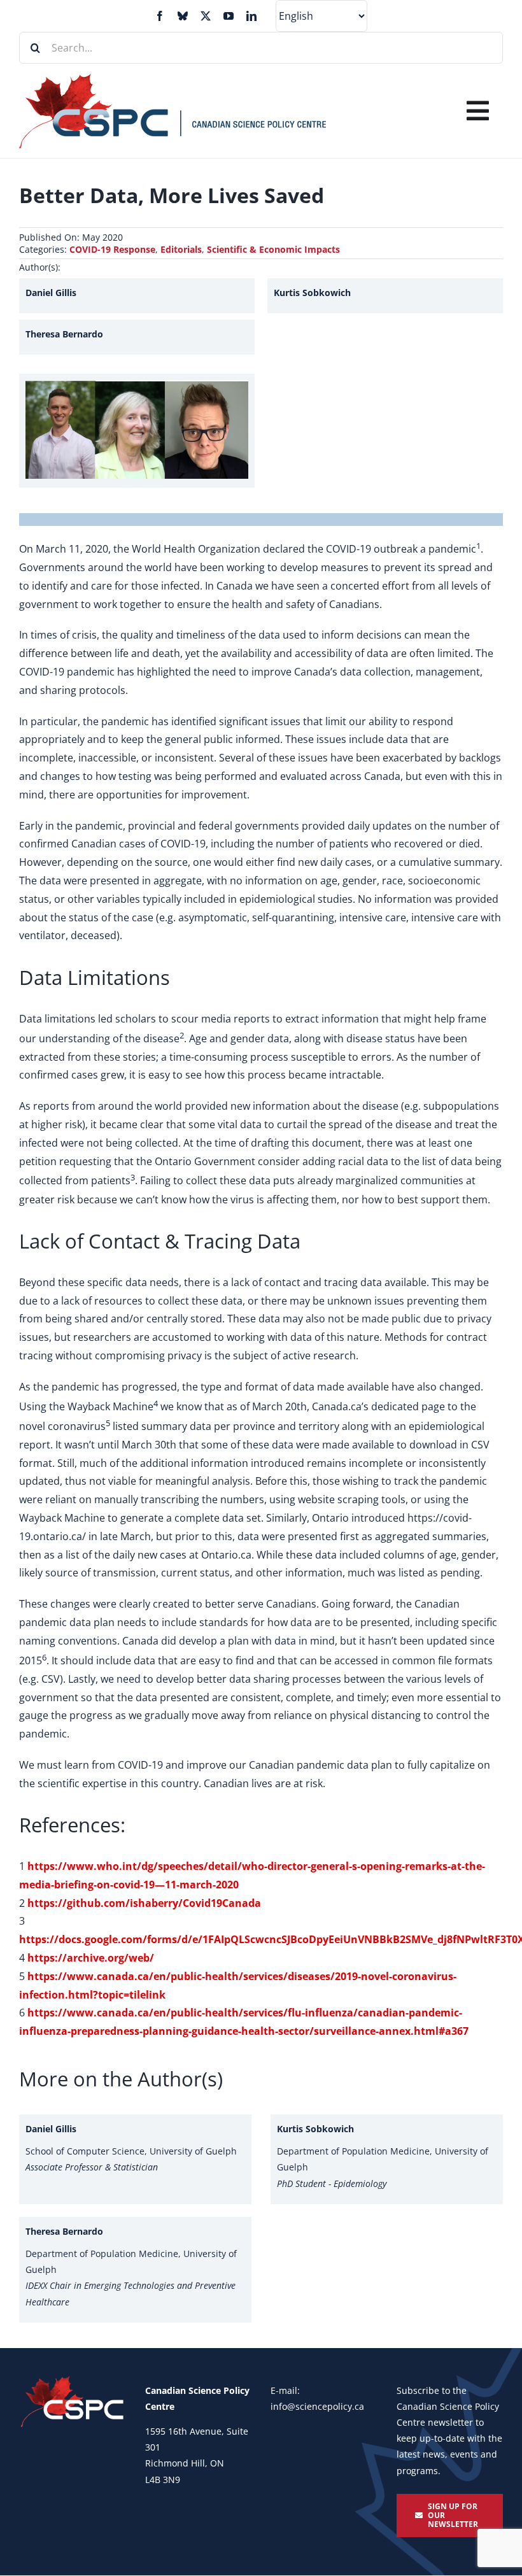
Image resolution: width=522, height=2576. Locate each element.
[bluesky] (183, 16)
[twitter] (206, 16)
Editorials (181, 249)
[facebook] (160, 16)
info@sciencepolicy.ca (317, 2406)
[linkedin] (251, 16)
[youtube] (229, 16)
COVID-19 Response (112, 249)
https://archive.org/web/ (91, 1958)
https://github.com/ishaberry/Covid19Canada (144, 1903)
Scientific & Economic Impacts (273, 249)
